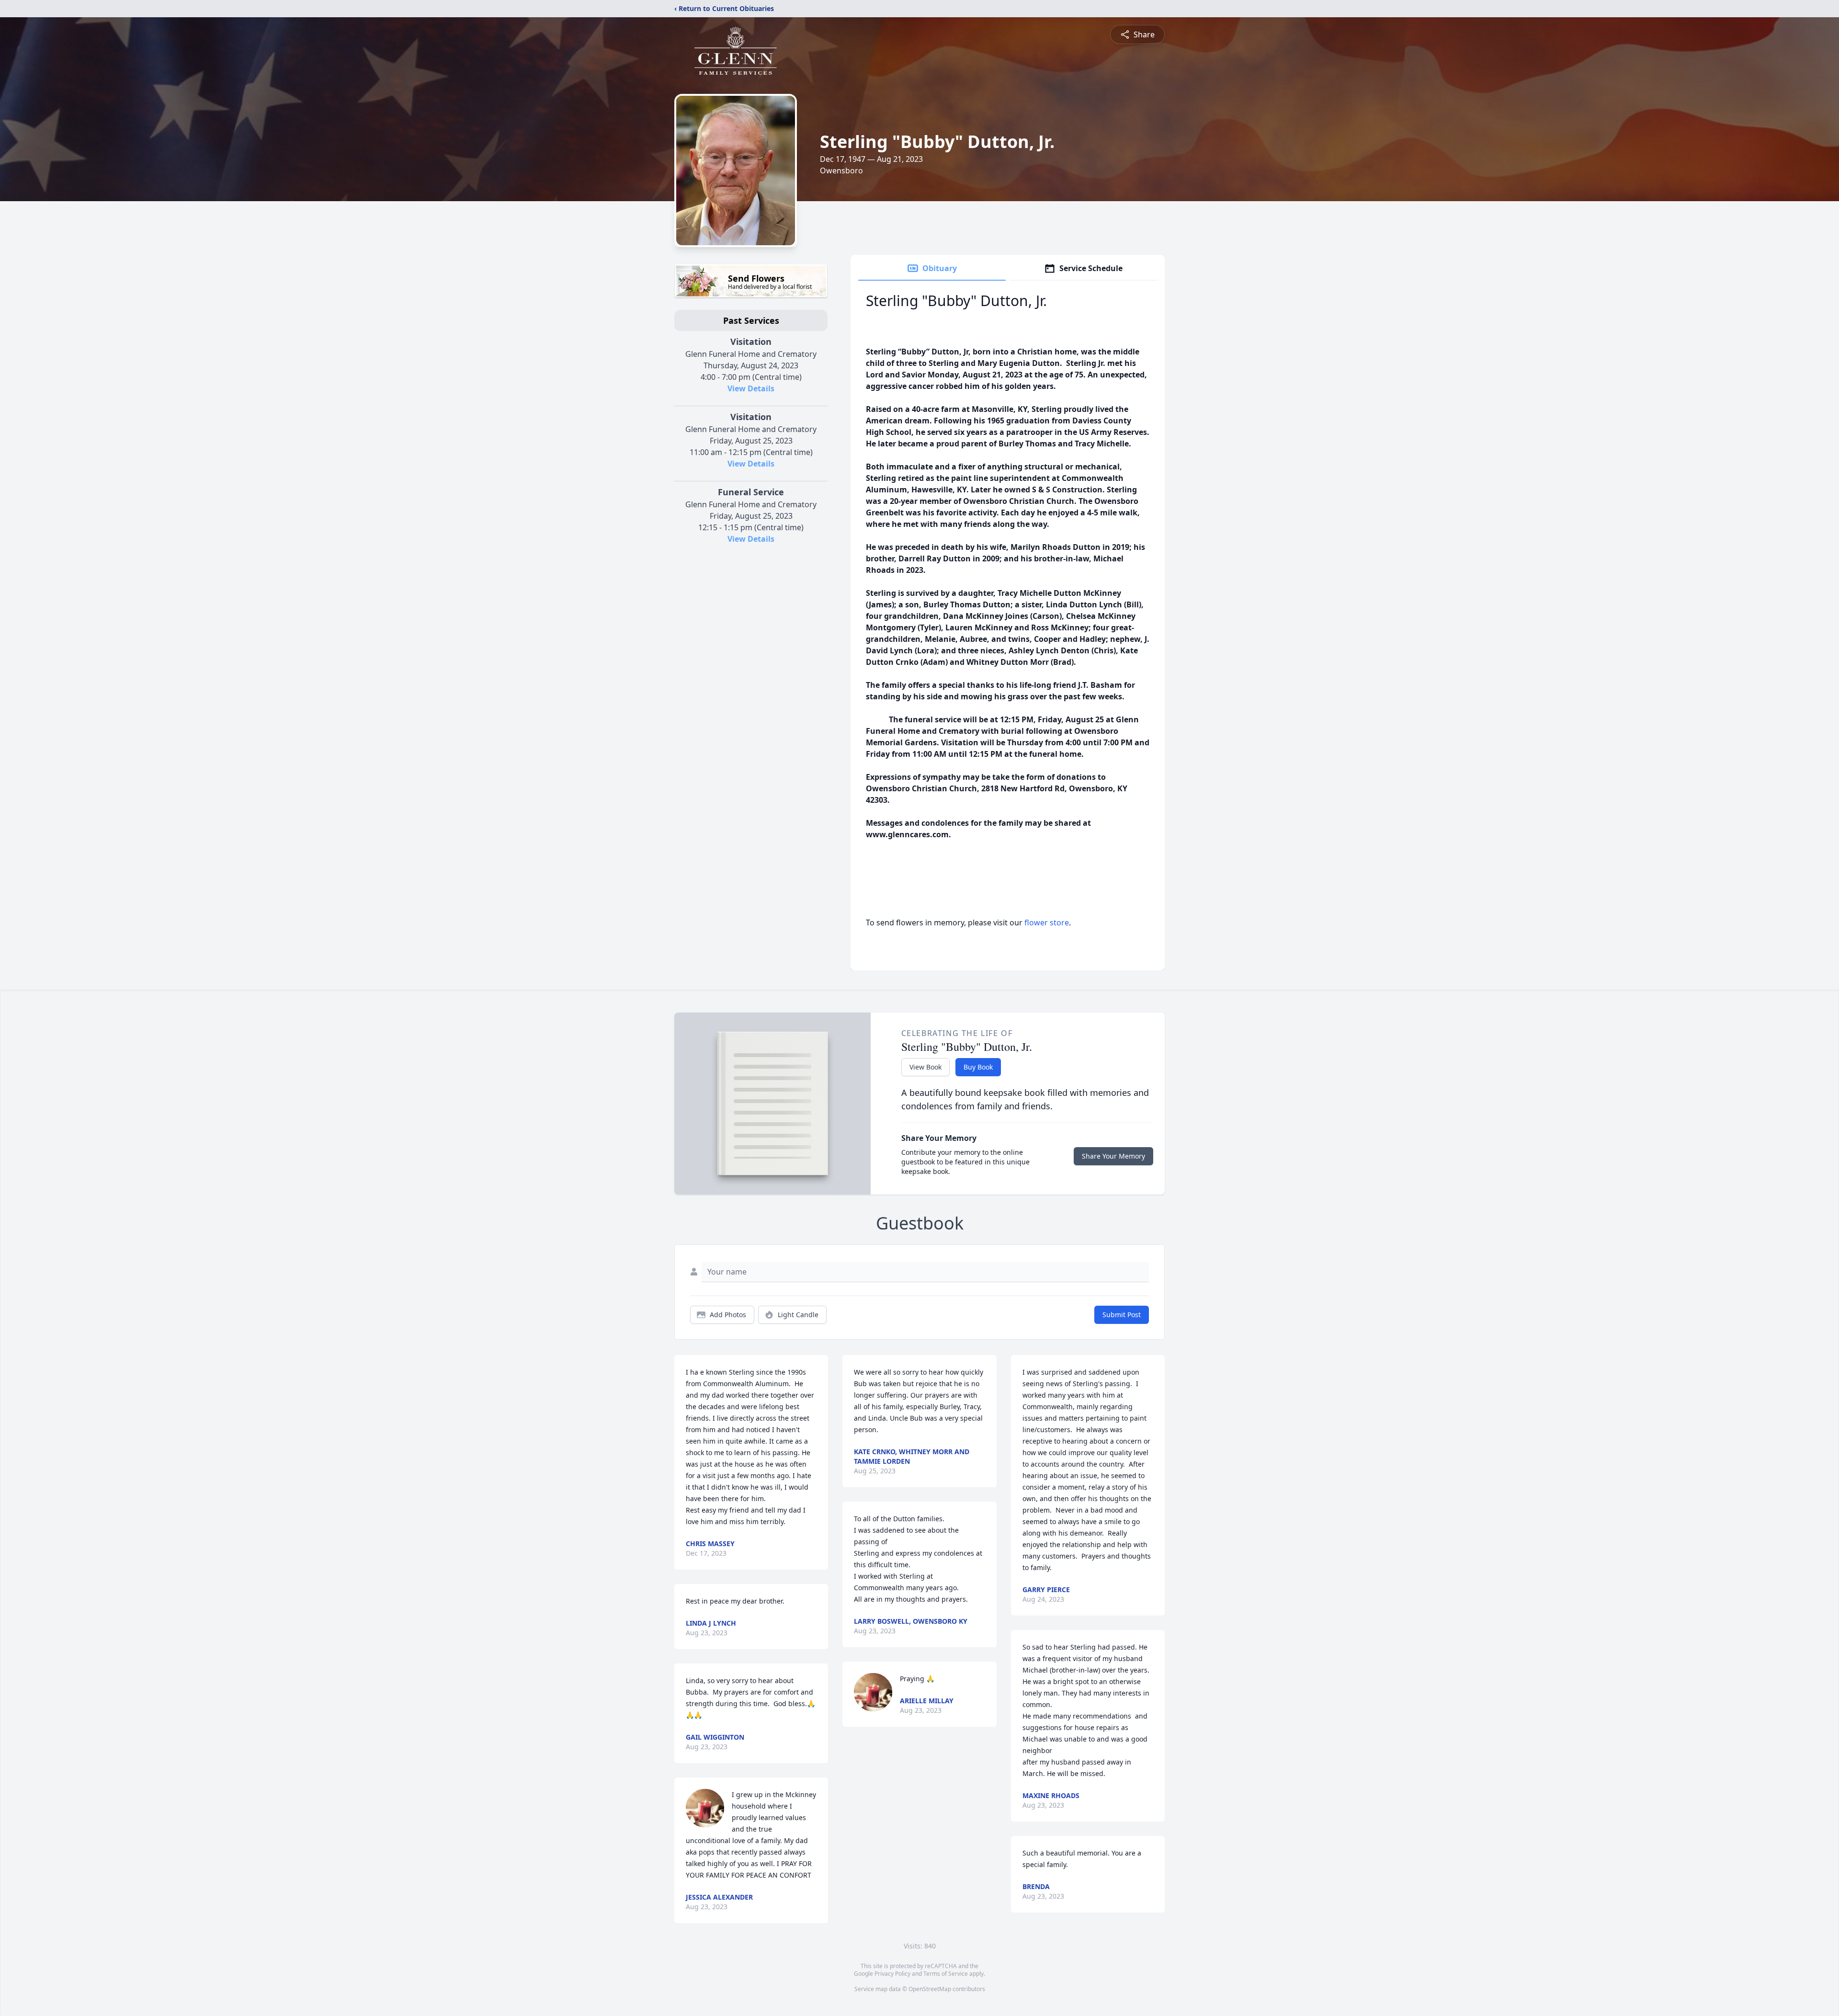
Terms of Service (946, 1974)
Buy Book (978, 1067)
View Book (925, 1067)
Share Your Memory (1113, 1156)
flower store (1047, 923)
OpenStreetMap (930, 1989)
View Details (751, 388)
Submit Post (1122, 1315)
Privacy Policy (892, 1974)
